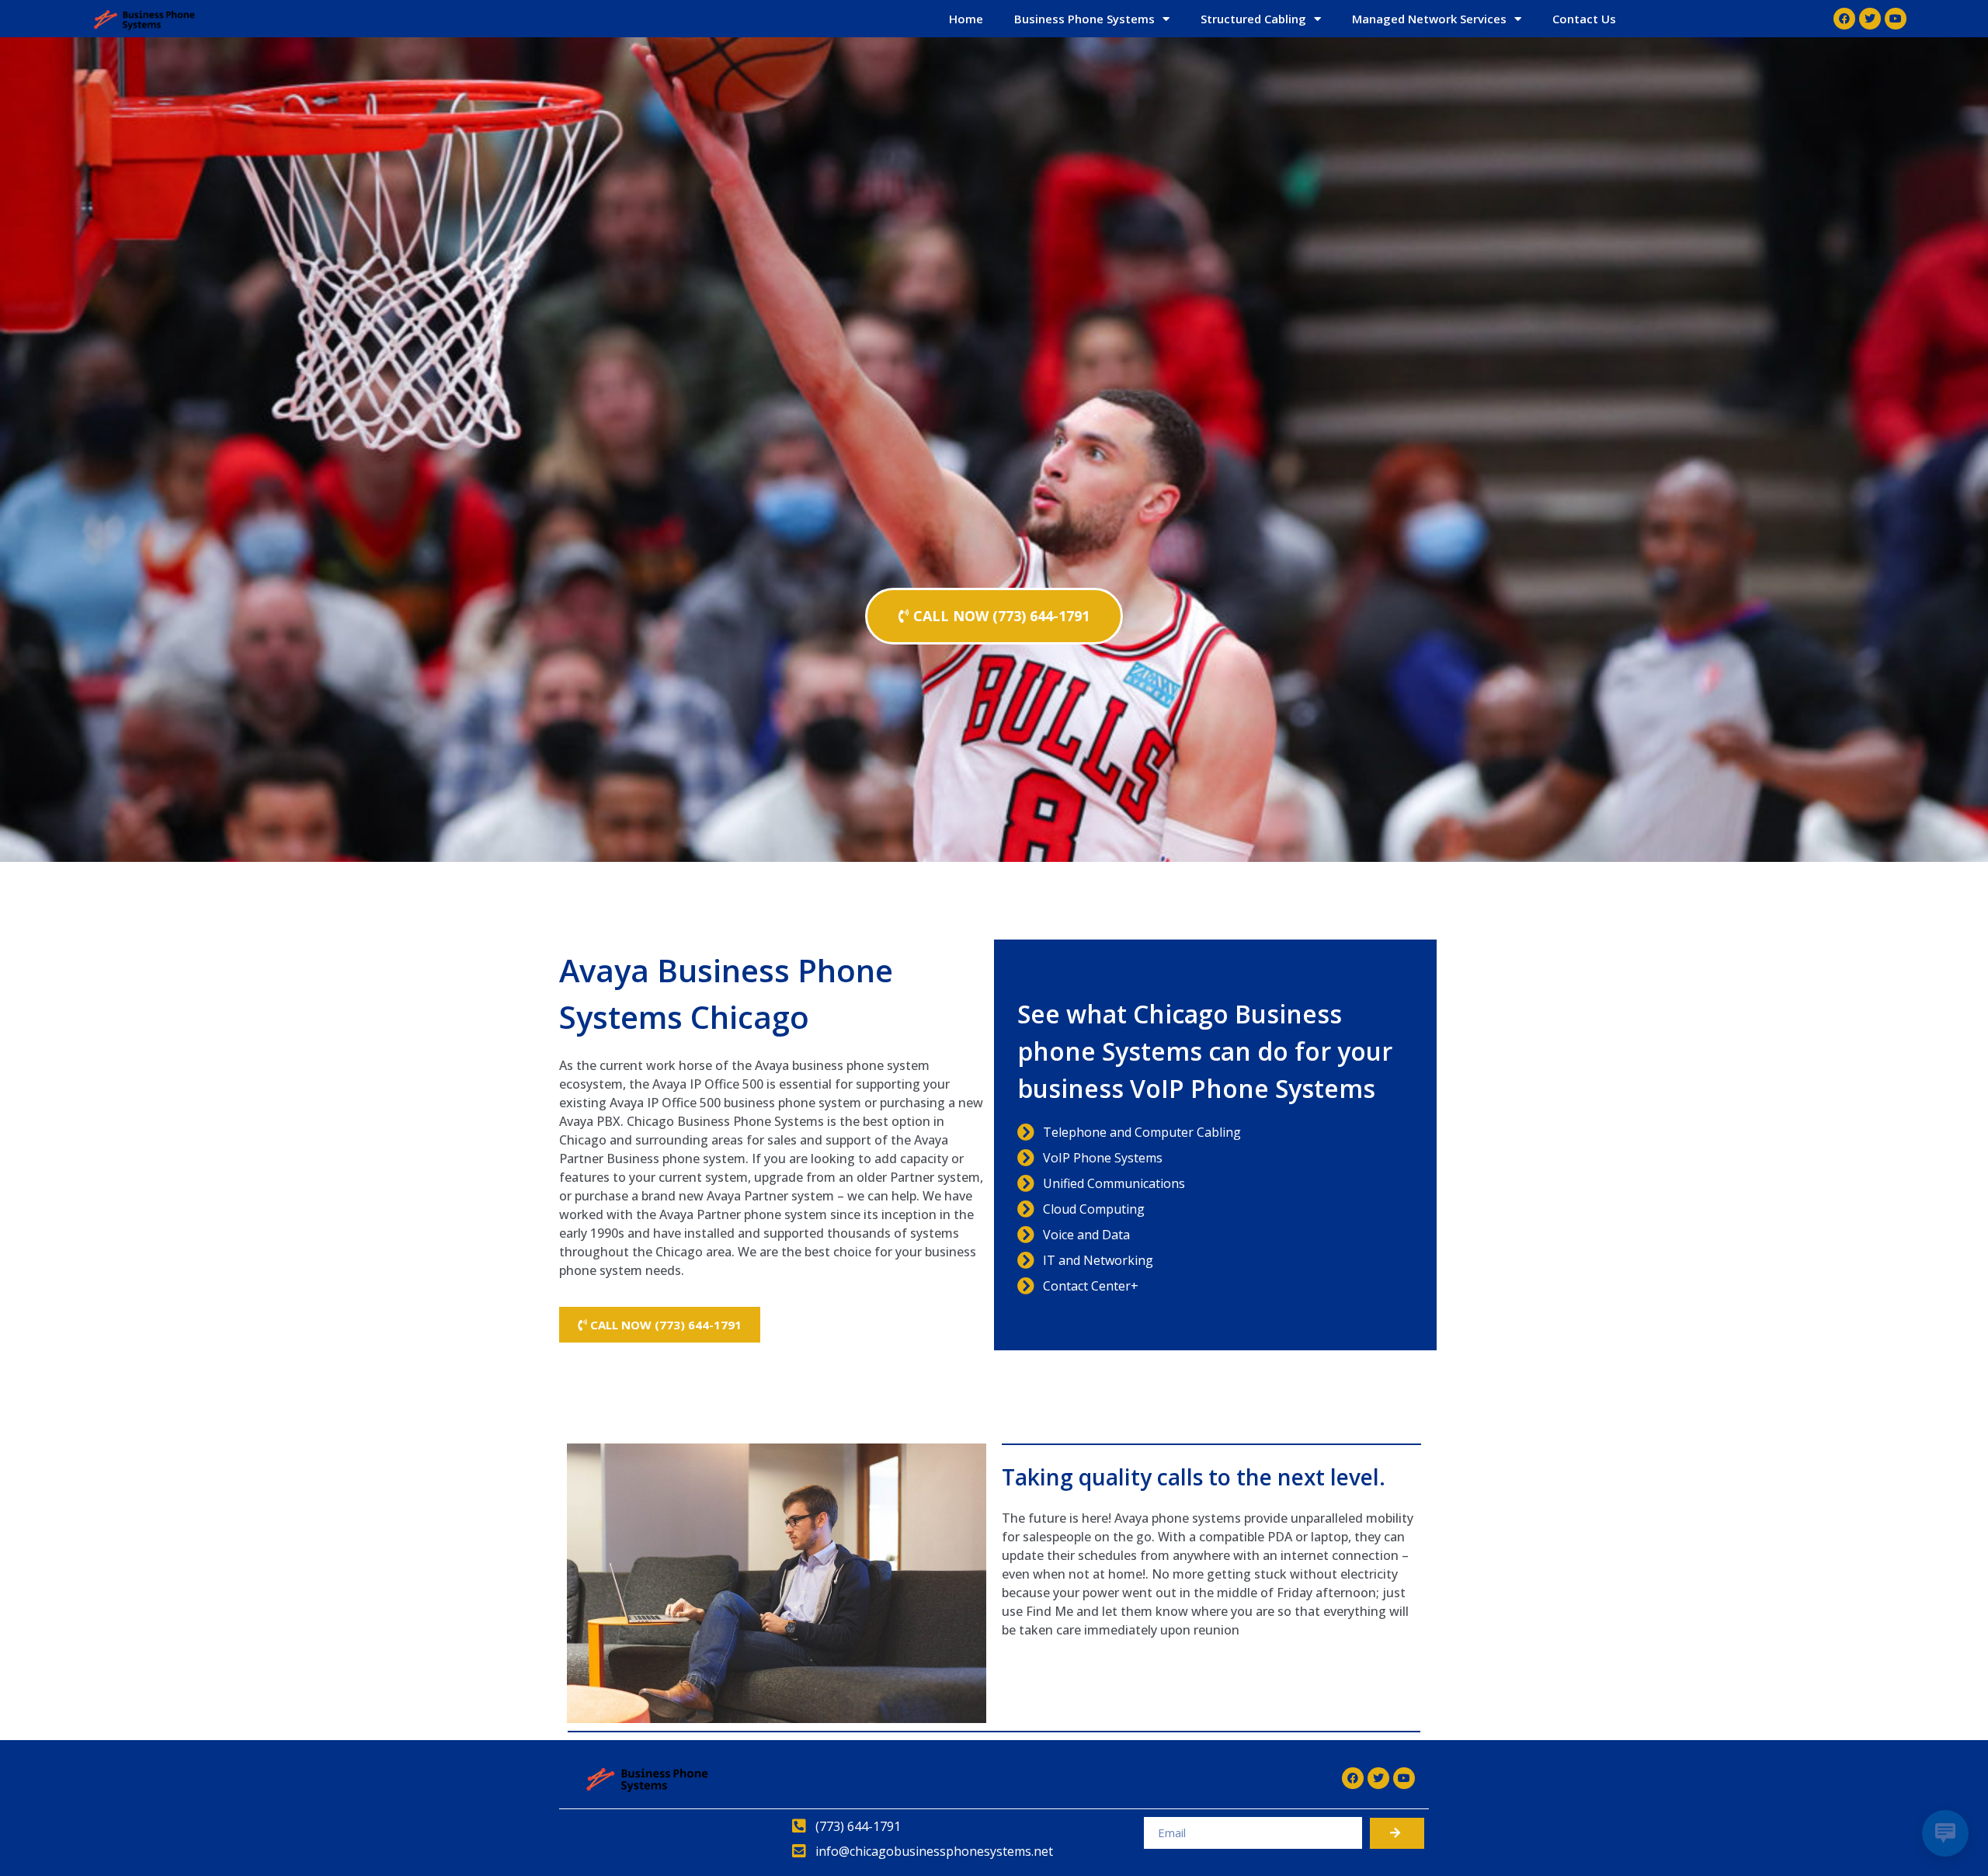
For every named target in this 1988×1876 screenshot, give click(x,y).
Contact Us (1584, 19)
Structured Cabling (1253, 19)
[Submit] (1397, 1833)
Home (966, 19)
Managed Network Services (1429, 19)
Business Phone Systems (1084, 19)
